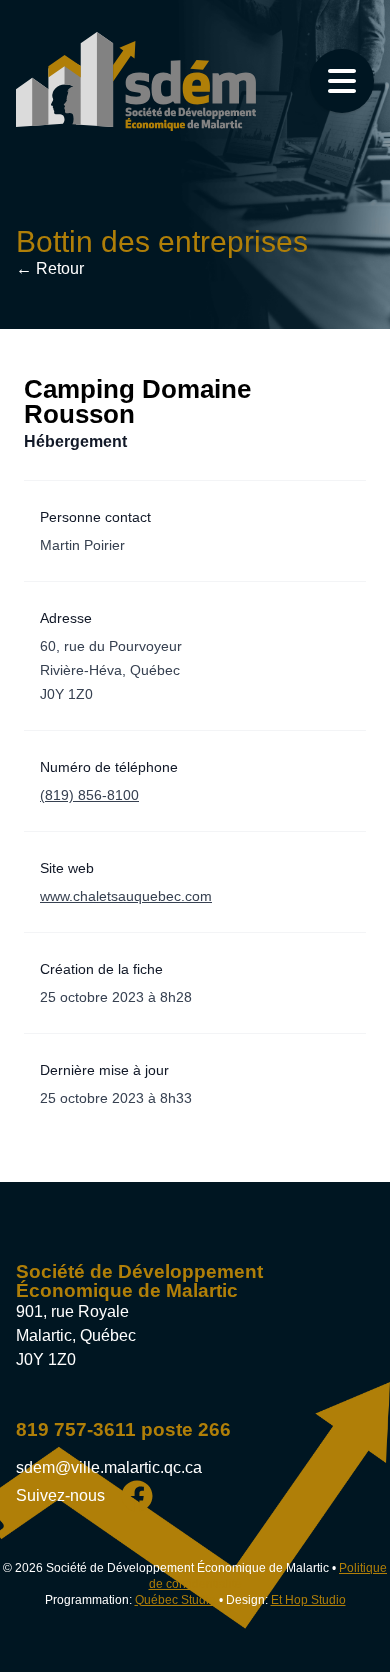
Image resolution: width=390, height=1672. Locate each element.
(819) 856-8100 (89, 795)
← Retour (50, 268)
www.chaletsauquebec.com (126, 896)
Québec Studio (175, 1600)
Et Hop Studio (308, 1600)
